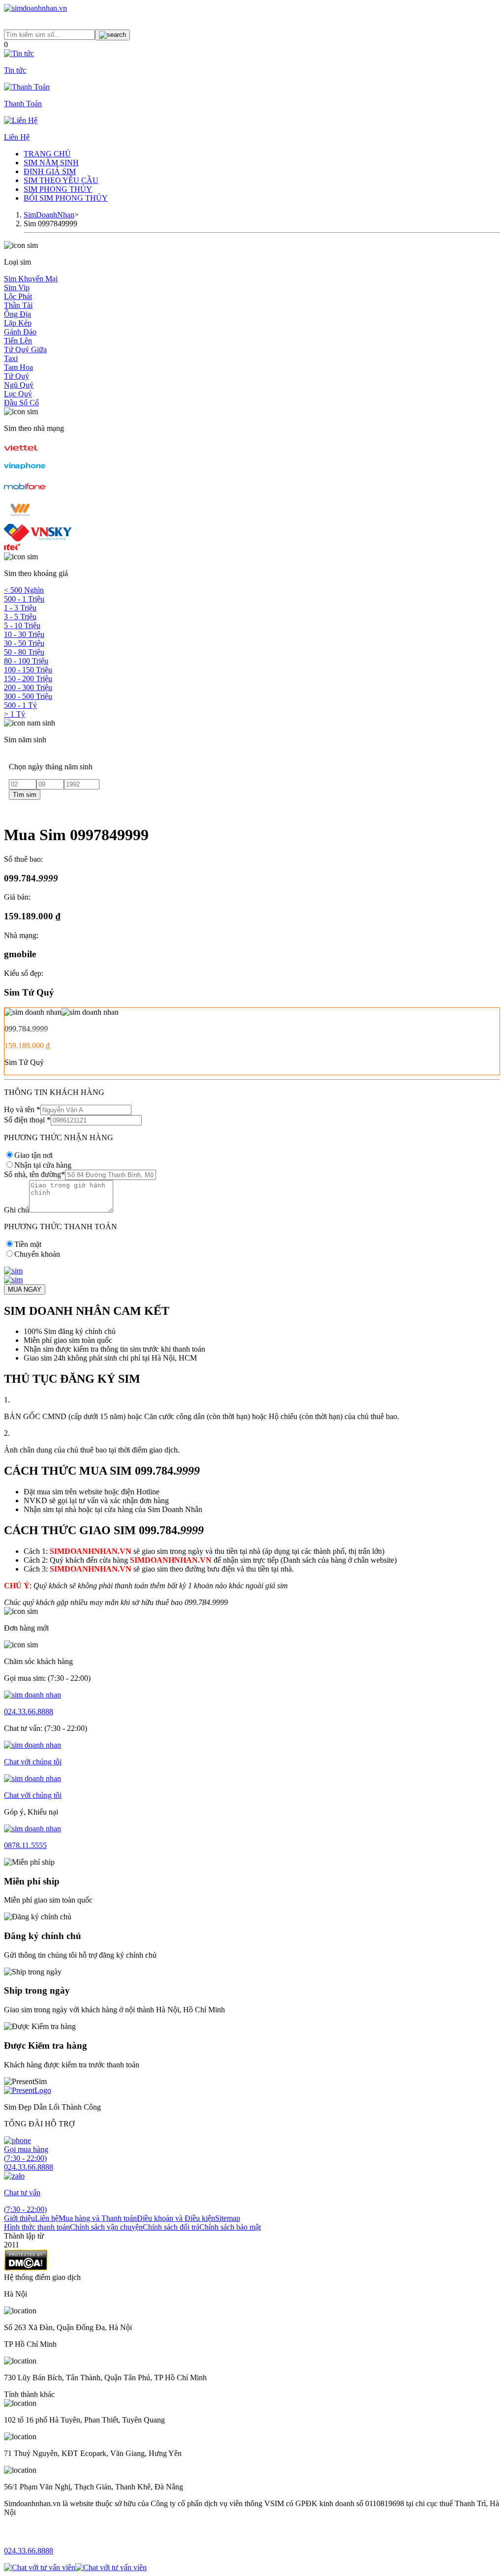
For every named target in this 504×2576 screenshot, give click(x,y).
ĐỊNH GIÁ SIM (50, 171)
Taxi (11, 358)
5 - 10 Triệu (22, 625)
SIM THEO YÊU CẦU (61, 180)
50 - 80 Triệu (24, 652)
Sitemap (228, 2218)
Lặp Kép (18, 323)
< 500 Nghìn (24, 590)
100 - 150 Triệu (28, 670)
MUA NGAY (25, 1289)
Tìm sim (25, 795)
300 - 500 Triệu (28, 696)
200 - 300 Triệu (28, 687)
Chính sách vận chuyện (106, 2227)
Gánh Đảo (20, 332)
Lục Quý (18, 394)
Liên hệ (47, 2218)
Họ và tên (22, 1109)
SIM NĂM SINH (51, 163)
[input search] (112, 35)
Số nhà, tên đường (34, 1174)
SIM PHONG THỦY (58, 189)
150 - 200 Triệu (28, 679)
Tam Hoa (18, 367)
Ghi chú (16, 1210)
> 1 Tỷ (15, 714)
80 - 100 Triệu (26, 661)
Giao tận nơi (33, 1155)
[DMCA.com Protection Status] (26, 2268)
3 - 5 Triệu (20, 617)
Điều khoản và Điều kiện (176, 2218)
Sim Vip (17, 288)
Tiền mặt (28, 1244)
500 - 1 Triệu (24, 599)
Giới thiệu (19, 2218)
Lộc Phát (18, 296)
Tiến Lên (18, 341)
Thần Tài (18, 305)
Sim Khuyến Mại (31, 279)
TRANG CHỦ (47, 154)
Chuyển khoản (37, 1254)
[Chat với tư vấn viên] (40, 2567)
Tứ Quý (16, 376)
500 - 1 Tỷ (20, 705)
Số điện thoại (27, 1120)
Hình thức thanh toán (37, 2227)
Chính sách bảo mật (230, 2227)
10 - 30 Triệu (24, 634)
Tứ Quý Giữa (25, 349)
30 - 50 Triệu (24, 643)
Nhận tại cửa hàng (43, 1165)
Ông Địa (17, 314)
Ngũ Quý (19, 385)
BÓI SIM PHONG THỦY (66, 198)
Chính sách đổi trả (171, 2227)
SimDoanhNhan (49, 215)
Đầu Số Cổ (21, 403)
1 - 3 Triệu (20, 608)
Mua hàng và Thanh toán (98, 2218)
